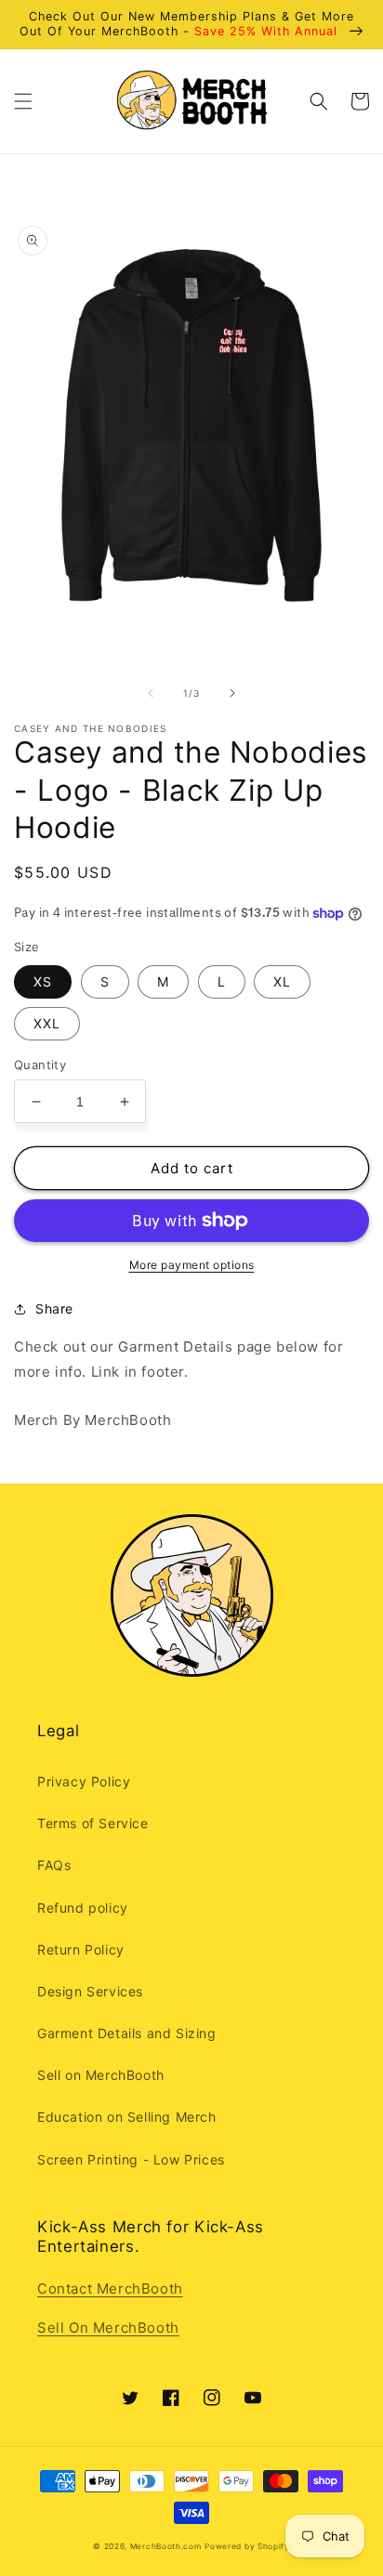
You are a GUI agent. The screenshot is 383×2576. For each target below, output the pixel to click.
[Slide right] (232, 693)
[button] (23, 101)
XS (43, 981)
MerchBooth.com (166, 2546)
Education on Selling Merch (127, 2117)
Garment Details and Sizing (127, 2033)
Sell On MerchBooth (108, 2328)
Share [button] (54, 1308)
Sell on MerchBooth (101, 2075)
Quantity (40, 1065)
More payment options (192, 1265)
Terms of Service (93, 1823)
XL (282, 981)
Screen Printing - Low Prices (131, 2159)
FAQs (54, 1865)
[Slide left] (151, 693)
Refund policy (83, 1908)
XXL (47, 1023)
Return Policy (81, 1949)
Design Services (90, 1991)
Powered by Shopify (247, 2546)
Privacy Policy (84, 1781)
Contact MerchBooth (110, 2288)
